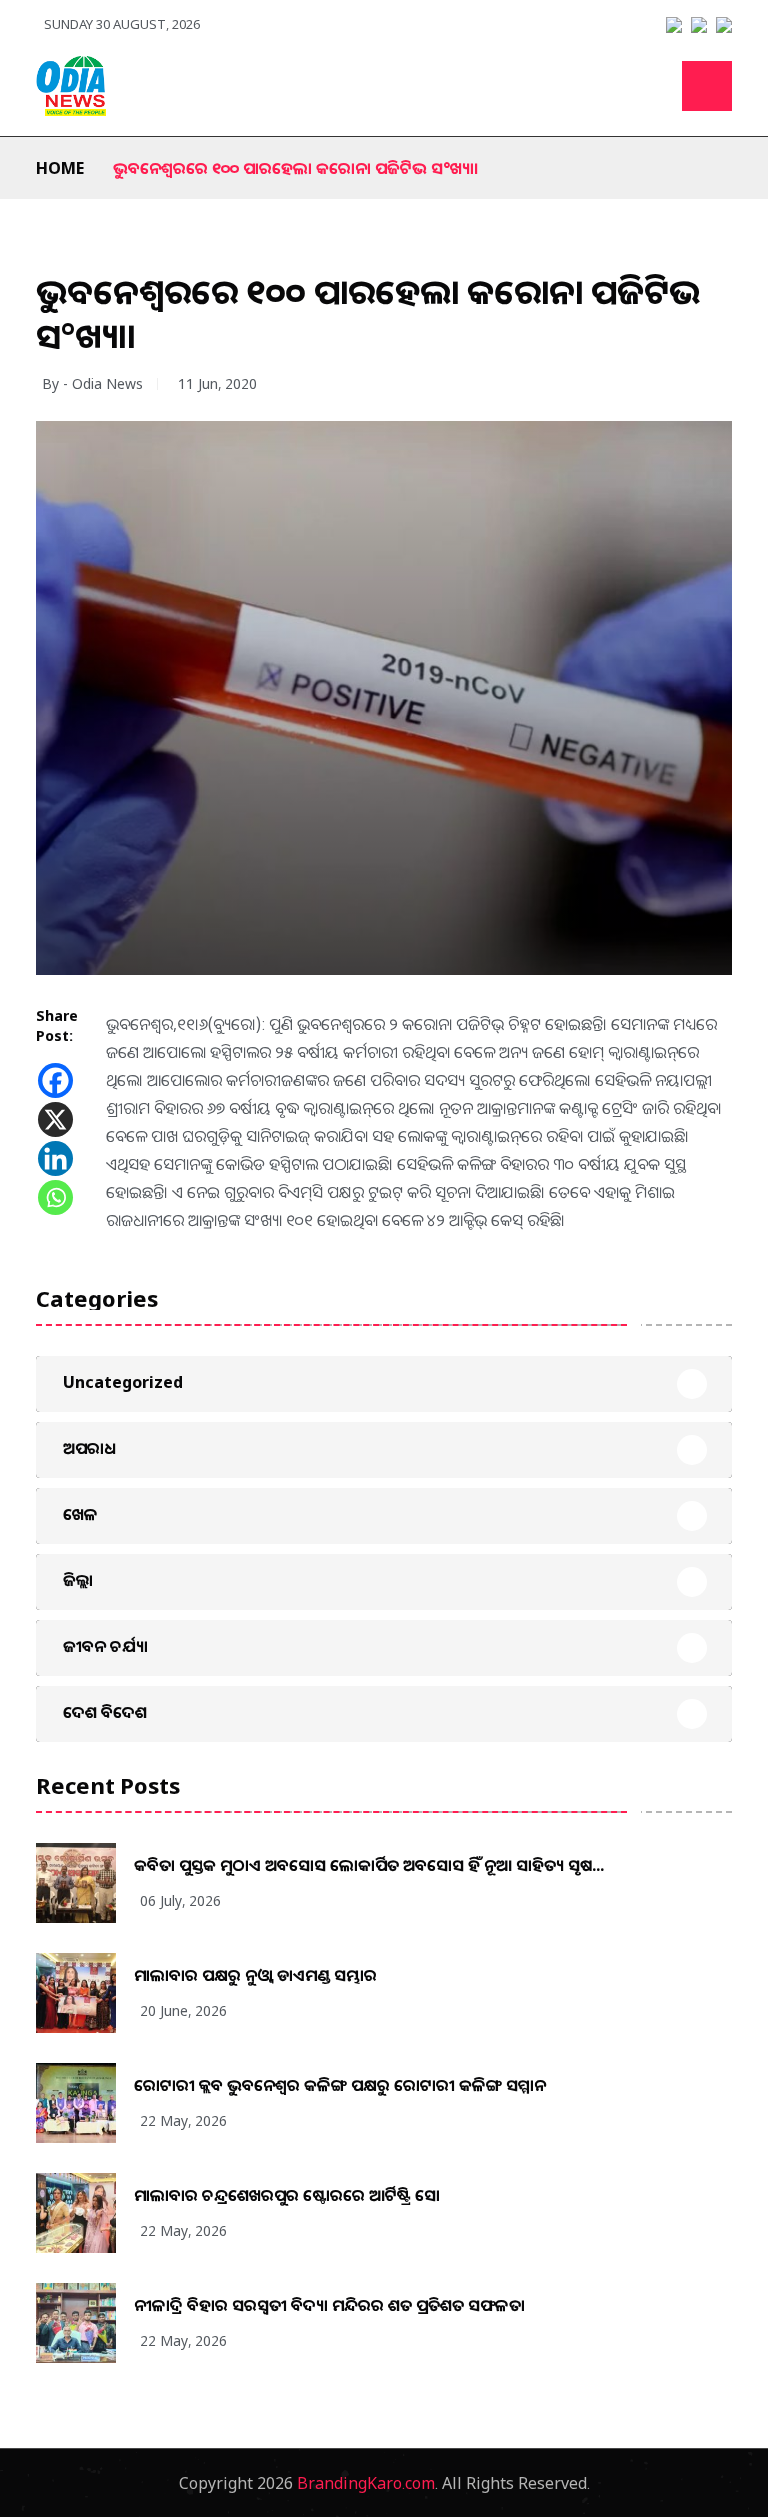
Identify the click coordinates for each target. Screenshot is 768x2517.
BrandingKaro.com (366, 2483)
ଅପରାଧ (89, 1448)
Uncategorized (123, 1382)
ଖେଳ (80, 1514)
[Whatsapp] (55, 1197)
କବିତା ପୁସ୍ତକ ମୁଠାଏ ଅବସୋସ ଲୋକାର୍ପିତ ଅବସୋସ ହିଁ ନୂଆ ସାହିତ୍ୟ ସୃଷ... (369, 1865)
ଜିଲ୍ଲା (78, 1580)
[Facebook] (55, 1080)
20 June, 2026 (183, 2010)
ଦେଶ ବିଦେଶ (105, 1712)
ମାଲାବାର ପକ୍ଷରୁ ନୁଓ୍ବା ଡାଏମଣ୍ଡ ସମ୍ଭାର (255, 1975)
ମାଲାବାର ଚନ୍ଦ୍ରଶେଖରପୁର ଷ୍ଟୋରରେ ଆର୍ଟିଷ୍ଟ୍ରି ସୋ (287, 2195)
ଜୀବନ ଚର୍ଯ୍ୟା (105, 1646)
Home (60, 168)
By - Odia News (92, 383)
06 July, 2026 (180, 1900)
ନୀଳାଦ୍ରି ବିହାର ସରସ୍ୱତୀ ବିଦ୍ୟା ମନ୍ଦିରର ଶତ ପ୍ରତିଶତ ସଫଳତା (329, 2305)
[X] (55, 1119)
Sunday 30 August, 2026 (122, 24)
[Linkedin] (55, 1158)
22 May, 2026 (183, 2120)
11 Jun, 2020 (217, 383)
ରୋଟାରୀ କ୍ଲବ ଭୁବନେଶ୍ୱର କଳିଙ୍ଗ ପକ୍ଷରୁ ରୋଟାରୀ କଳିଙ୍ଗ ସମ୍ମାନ (340, 2085)
